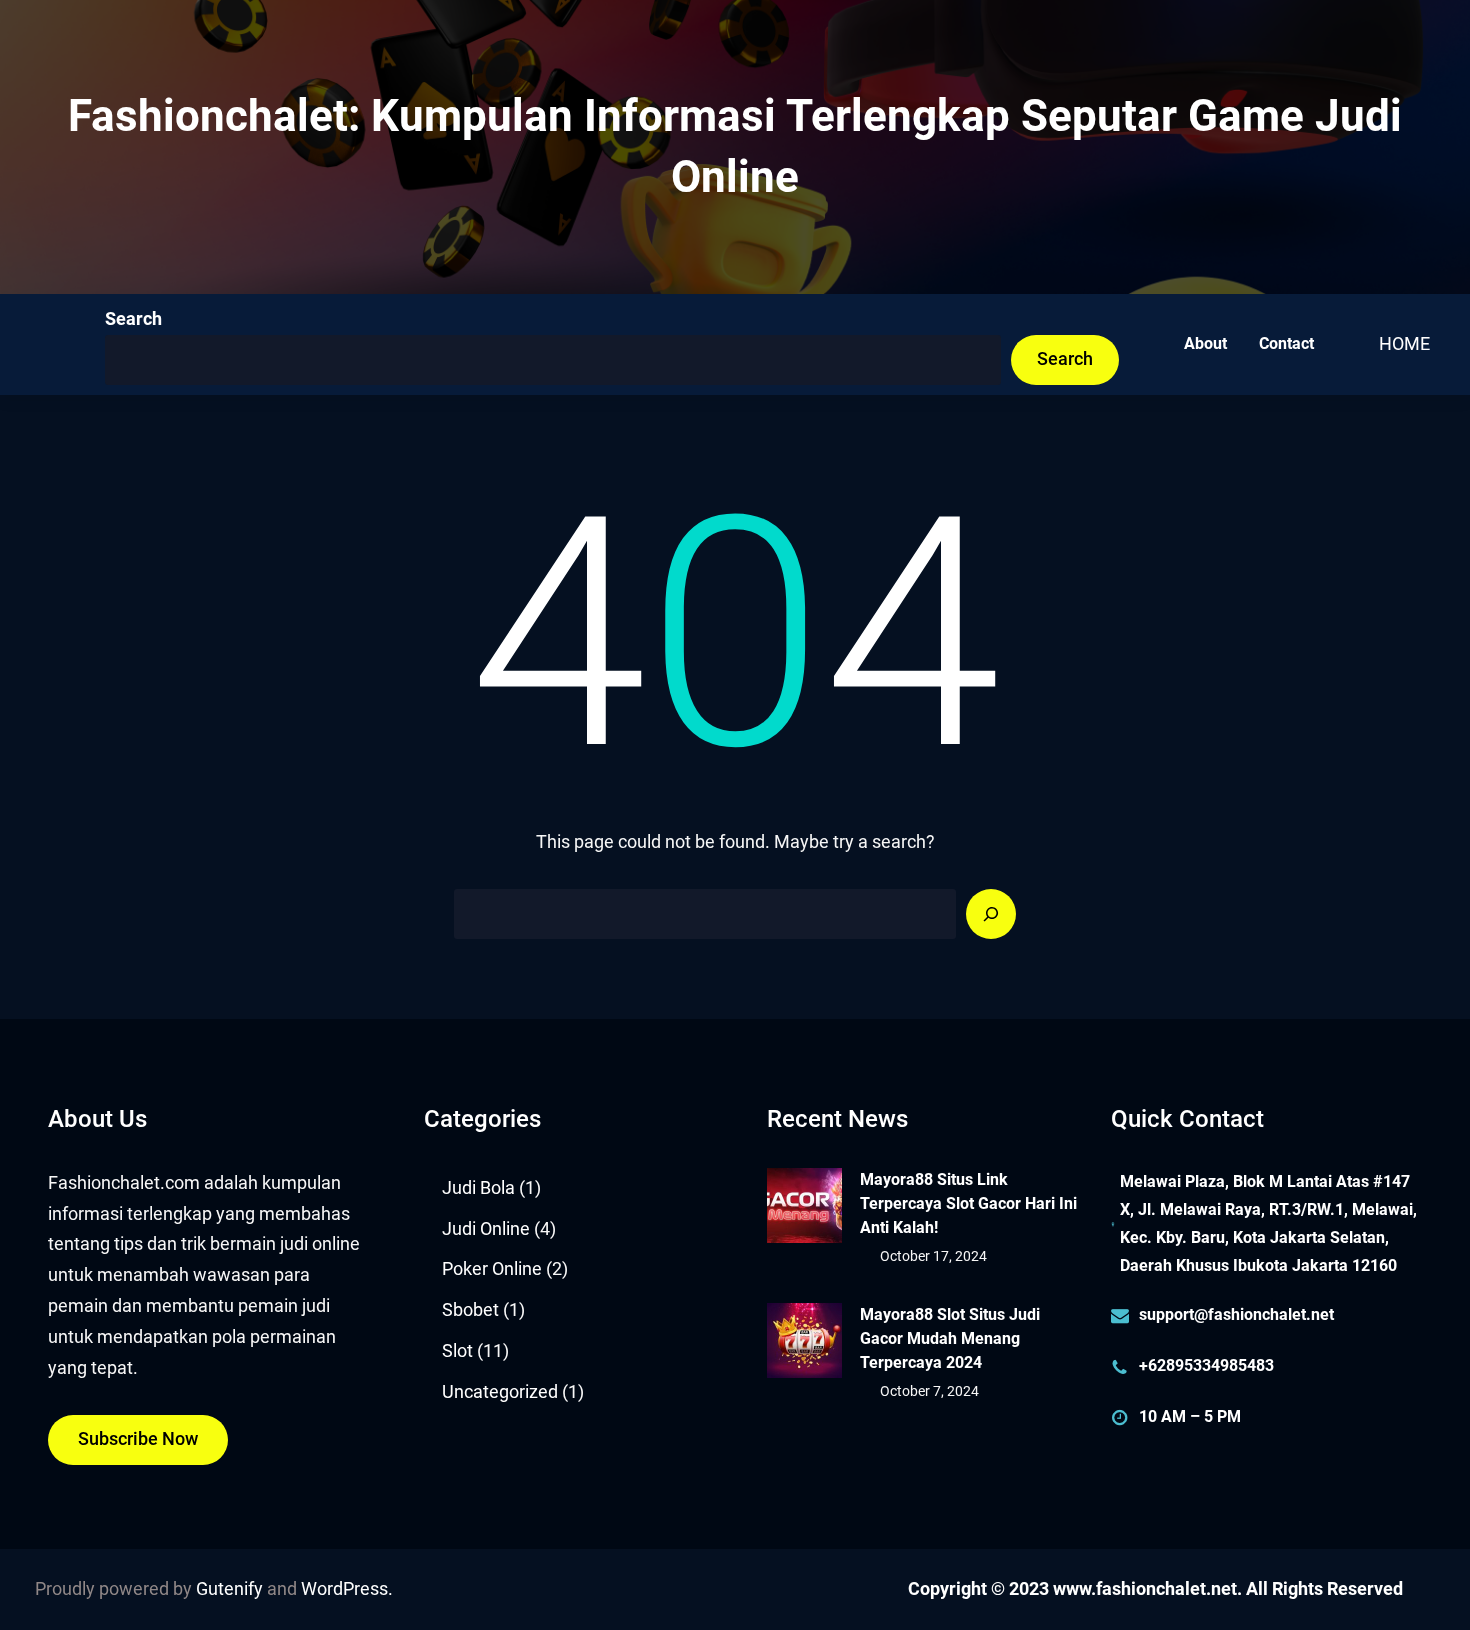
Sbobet (470, 1310)
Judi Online (486, 1229)
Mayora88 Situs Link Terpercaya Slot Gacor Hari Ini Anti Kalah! (968, 1203)
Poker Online (492, 1269)
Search (133, 319)
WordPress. (347, 1589)
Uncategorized (500, 1392)
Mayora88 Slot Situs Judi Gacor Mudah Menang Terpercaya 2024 (950, 1338)
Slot (457, 1351)
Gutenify (229, 1589)
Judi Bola (478, 1188)
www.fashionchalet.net (1145, 1589)
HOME (1404, 344)
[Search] (991, 914)
